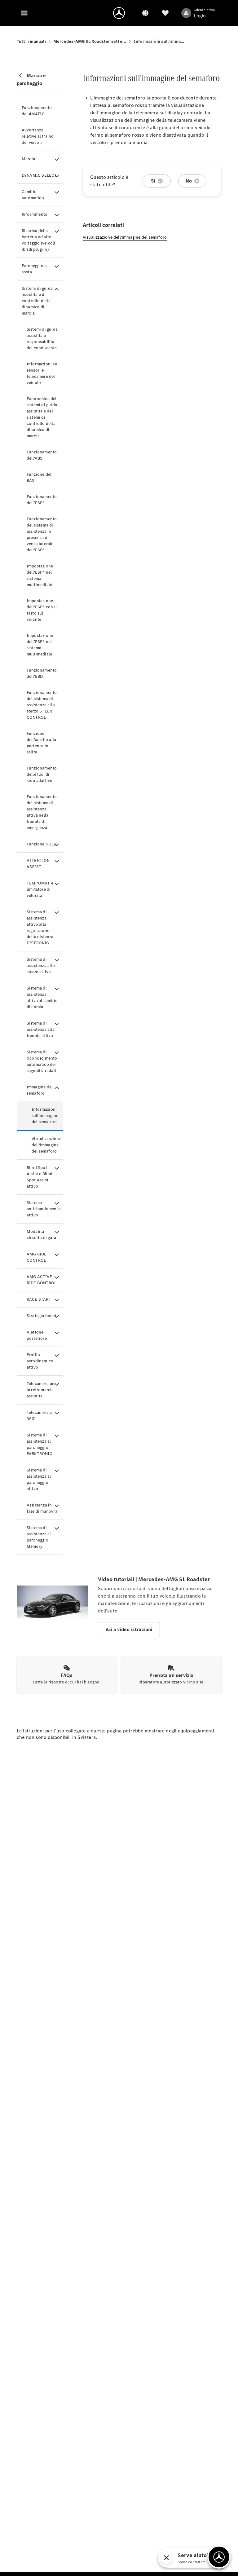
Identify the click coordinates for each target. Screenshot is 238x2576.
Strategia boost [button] (42, 1316)
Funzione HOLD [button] (42, 844)
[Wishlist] (165, 13)
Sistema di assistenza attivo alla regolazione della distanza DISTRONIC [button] (40, 927)
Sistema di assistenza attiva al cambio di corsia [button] (42, 997)
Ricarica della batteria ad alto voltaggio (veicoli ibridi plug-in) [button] (39, 240)
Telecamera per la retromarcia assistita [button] (41, 1390)
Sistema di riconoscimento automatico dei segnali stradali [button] (42, 1061)
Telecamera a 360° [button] (39, 1416)
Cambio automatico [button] (33, 195)
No (189, 181)
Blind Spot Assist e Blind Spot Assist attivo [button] (40, 1177)
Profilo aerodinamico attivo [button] (40, 1361)
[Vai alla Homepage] (119, 13)
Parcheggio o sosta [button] (34, 269)
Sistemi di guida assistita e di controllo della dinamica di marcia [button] (37, 301)
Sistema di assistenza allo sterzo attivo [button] (41, 966)
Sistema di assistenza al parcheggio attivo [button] (39, 1479)
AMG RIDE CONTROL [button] (37, 1257)
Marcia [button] (28, 159)
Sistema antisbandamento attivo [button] (44, 1209)
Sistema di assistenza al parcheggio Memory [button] (39, 1537)
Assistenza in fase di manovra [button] (42, 1508)
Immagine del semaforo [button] (40, 1090)
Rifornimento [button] (35, 214)
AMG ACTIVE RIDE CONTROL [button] (42, 1280)
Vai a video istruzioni (129, 1629)
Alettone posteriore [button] (37, 1335)
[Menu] (24, 13)
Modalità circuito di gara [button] (41, 1235)
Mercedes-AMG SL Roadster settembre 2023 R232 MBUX (90, 41)
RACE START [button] (39, 1299)
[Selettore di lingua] (145, 13)
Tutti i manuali (31, 41)
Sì (153, 181)
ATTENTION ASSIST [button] (38, 864)
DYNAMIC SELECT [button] (39, 175)
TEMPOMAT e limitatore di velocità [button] (40, 889)
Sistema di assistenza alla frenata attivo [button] (41, 1029)
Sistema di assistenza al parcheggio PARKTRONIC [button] (40, 1444)
